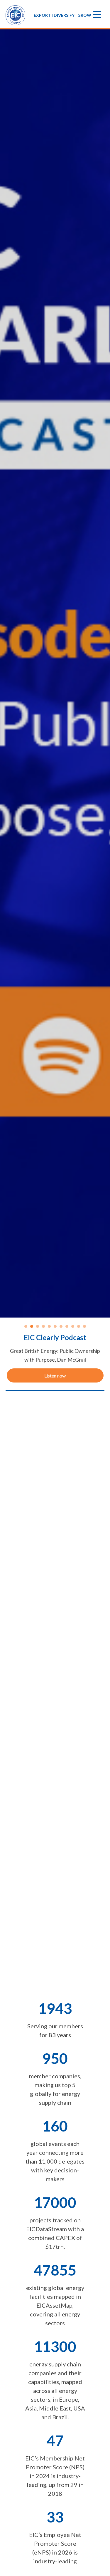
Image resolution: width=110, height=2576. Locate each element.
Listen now (55, 1376)
